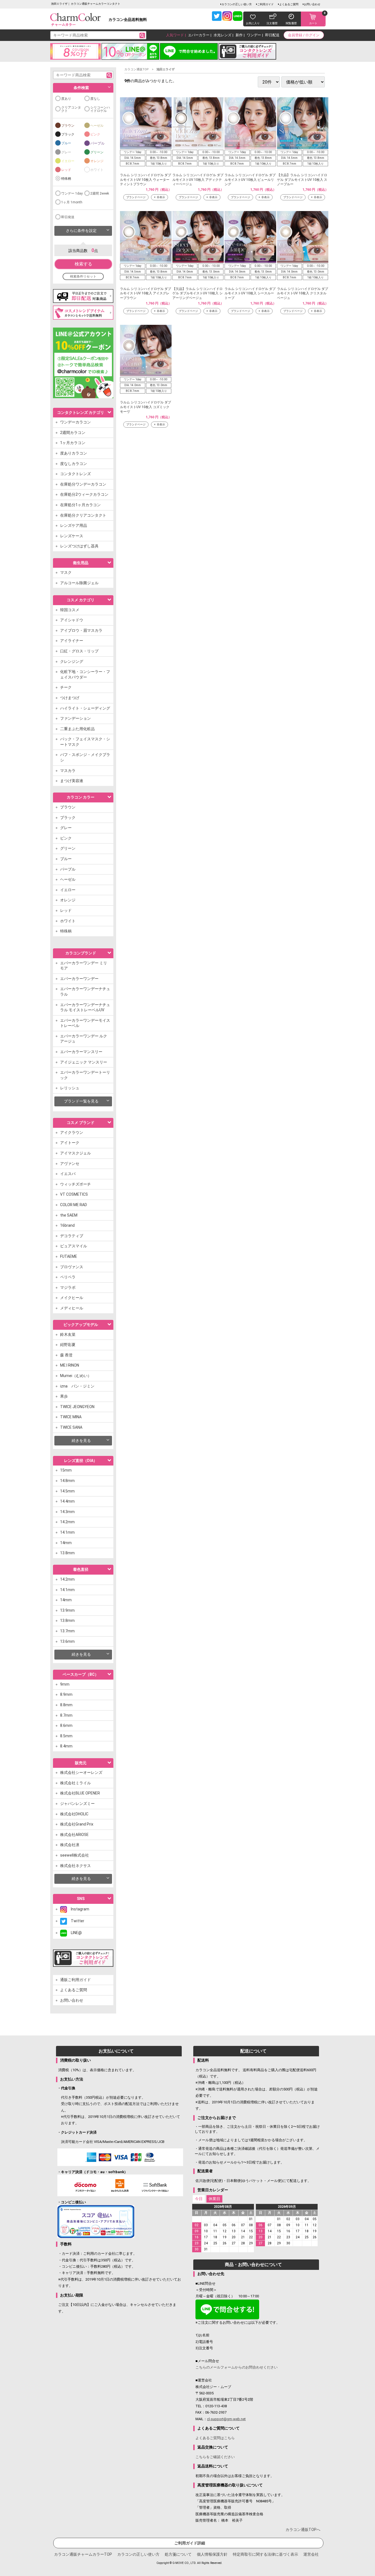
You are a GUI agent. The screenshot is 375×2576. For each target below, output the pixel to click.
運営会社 (311, 2554)
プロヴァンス (72, 1267)
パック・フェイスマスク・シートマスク (85, 742)
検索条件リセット (83, 276)
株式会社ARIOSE (74, 1835)
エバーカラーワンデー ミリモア (84, 966)
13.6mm (67, 1641)
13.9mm (67, 1610)
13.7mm (67, 1631)
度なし (95, 99)
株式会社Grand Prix (77, 1824)
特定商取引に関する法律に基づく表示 (265, 2554)
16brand (67, 1225)
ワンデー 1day (72, 193)
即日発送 (68, 217)
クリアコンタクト (71, 109)
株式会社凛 (70, 1845)
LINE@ (74, 1933)
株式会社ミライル (75, 1783)
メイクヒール (72, 1298)
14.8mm (67, 1481)
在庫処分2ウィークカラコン (84, 494)
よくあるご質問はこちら (215, 2438)
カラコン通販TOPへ (303, 2530)
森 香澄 (66, 1355)
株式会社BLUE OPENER (80, 1793)
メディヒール (72, 1308)
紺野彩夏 (68, 1345)
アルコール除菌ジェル (79, 583)
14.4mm (67, 1501)
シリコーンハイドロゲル (100, 109)
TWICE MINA (71, 1417)
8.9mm (66, 1694)
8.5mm (66, 1736)
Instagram (78, 1909)
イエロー (68, 161)
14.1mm (67, 1532)
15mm (66, 1470)
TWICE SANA (71, 1427)
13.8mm (67, 1553)
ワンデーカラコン (75, 422)
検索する (83, 264)
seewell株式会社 (75, 1855)
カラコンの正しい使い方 (237, 4)
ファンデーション (75, 718)
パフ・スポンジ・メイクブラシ (85, 757)
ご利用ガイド (265, 4)
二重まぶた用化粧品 (77, 729)
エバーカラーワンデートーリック (85, 1075)
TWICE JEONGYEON (77, 1407)
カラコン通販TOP (137, 69)
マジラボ (68, 1287)
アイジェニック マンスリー (84, 1062)
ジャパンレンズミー (77, 1804)
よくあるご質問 (289, 4)
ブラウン (68, 126)
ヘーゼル (97, 126)
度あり (66, 99)
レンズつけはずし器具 (79, 546)
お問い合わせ (312, 4)
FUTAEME (69, 1256)
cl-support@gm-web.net (226, 2419)
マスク (66, 572)
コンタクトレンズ (75, 474)
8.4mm (66, 1746)
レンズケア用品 (74, 525)
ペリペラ (68, 1277)
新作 (239, 35)
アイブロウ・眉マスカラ (81, 630)
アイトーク (70, 1143)
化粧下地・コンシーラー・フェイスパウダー (85, 674)
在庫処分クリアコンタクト (83, 515)
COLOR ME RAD (74, 1205)
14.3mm (67, 1512)
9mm (65, 1684)
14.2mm (67, 1522)
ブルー (66, 143)
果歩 (64, 1396)
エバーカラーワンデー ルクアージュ (84, 1039)
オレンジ (97, 161)
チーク (66, 687)
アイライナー (72, 641)
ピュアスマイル (74, 1246)
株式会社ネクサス (75, 1866)
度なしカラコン (74, 464)
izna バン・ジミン (77, 1386)
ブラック (68, 134)
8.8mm (66, 1705)
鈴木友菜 (68, 1334)
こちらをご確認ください (215, 2457)
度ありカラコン (74, 453)
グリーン (97, 152)
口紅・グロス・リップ (79, 651)
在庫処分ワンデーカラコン (83, 484)
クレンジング (72, 661)
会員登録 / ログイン (304, 35)
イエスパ (68, 1174)
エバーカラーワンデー (79, 979)
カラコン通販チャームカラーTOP (83, 2554)
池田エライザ (166, 69)
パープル (97, 143)
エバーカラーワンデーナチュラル (85, 991)
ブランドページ (136, 197)
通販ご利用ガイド (75, 1980)
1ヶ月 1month (72, 202)
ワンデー (254, 35)
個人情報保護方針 (212, 2554)
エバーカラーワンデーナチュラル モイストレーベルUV (85, 1007)
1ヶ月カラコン (73, 443)
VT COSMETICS (74, 1194)
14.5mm (67, 1491)
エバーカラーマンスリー (81, 1052)
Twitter (76, 1921)
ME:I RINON (70, 1365)
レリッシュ (70, 1088)
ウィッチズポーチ (75, 1184)
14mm (66, 1543)
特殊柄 (66, 179)
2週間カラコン (73, 433)
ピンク (95, 134)
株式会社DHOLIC (74, 1814)
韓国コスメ (70, 610)
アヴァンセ (70, 1164)
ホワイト (97, 170)
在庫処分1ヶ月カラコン (80, 505)
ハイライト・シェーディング (85, 708)
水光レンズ (223, 35)
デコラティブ (72, 1236)
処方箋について (178, 2554)
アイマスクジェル (75, 1153)
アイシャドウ (72, 620)
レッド (66, 170)
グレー (66, 152)
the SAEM (69, 1215)
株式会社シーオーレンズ (81, 1772)
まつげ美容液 (72, 781)
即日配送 (272, 35)
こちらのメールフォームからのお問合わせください (237, 2367)
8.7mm (66, 1715)
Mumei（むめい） (76, 1376)
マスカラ (68, 771)
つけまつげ (70, 698)
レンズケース (72, 536)
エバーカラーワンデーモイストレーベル (85, 1023)
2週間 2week (100, 193)
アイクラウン (72, 1132)
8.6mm (66, 1725)
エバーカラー (199, 35)
